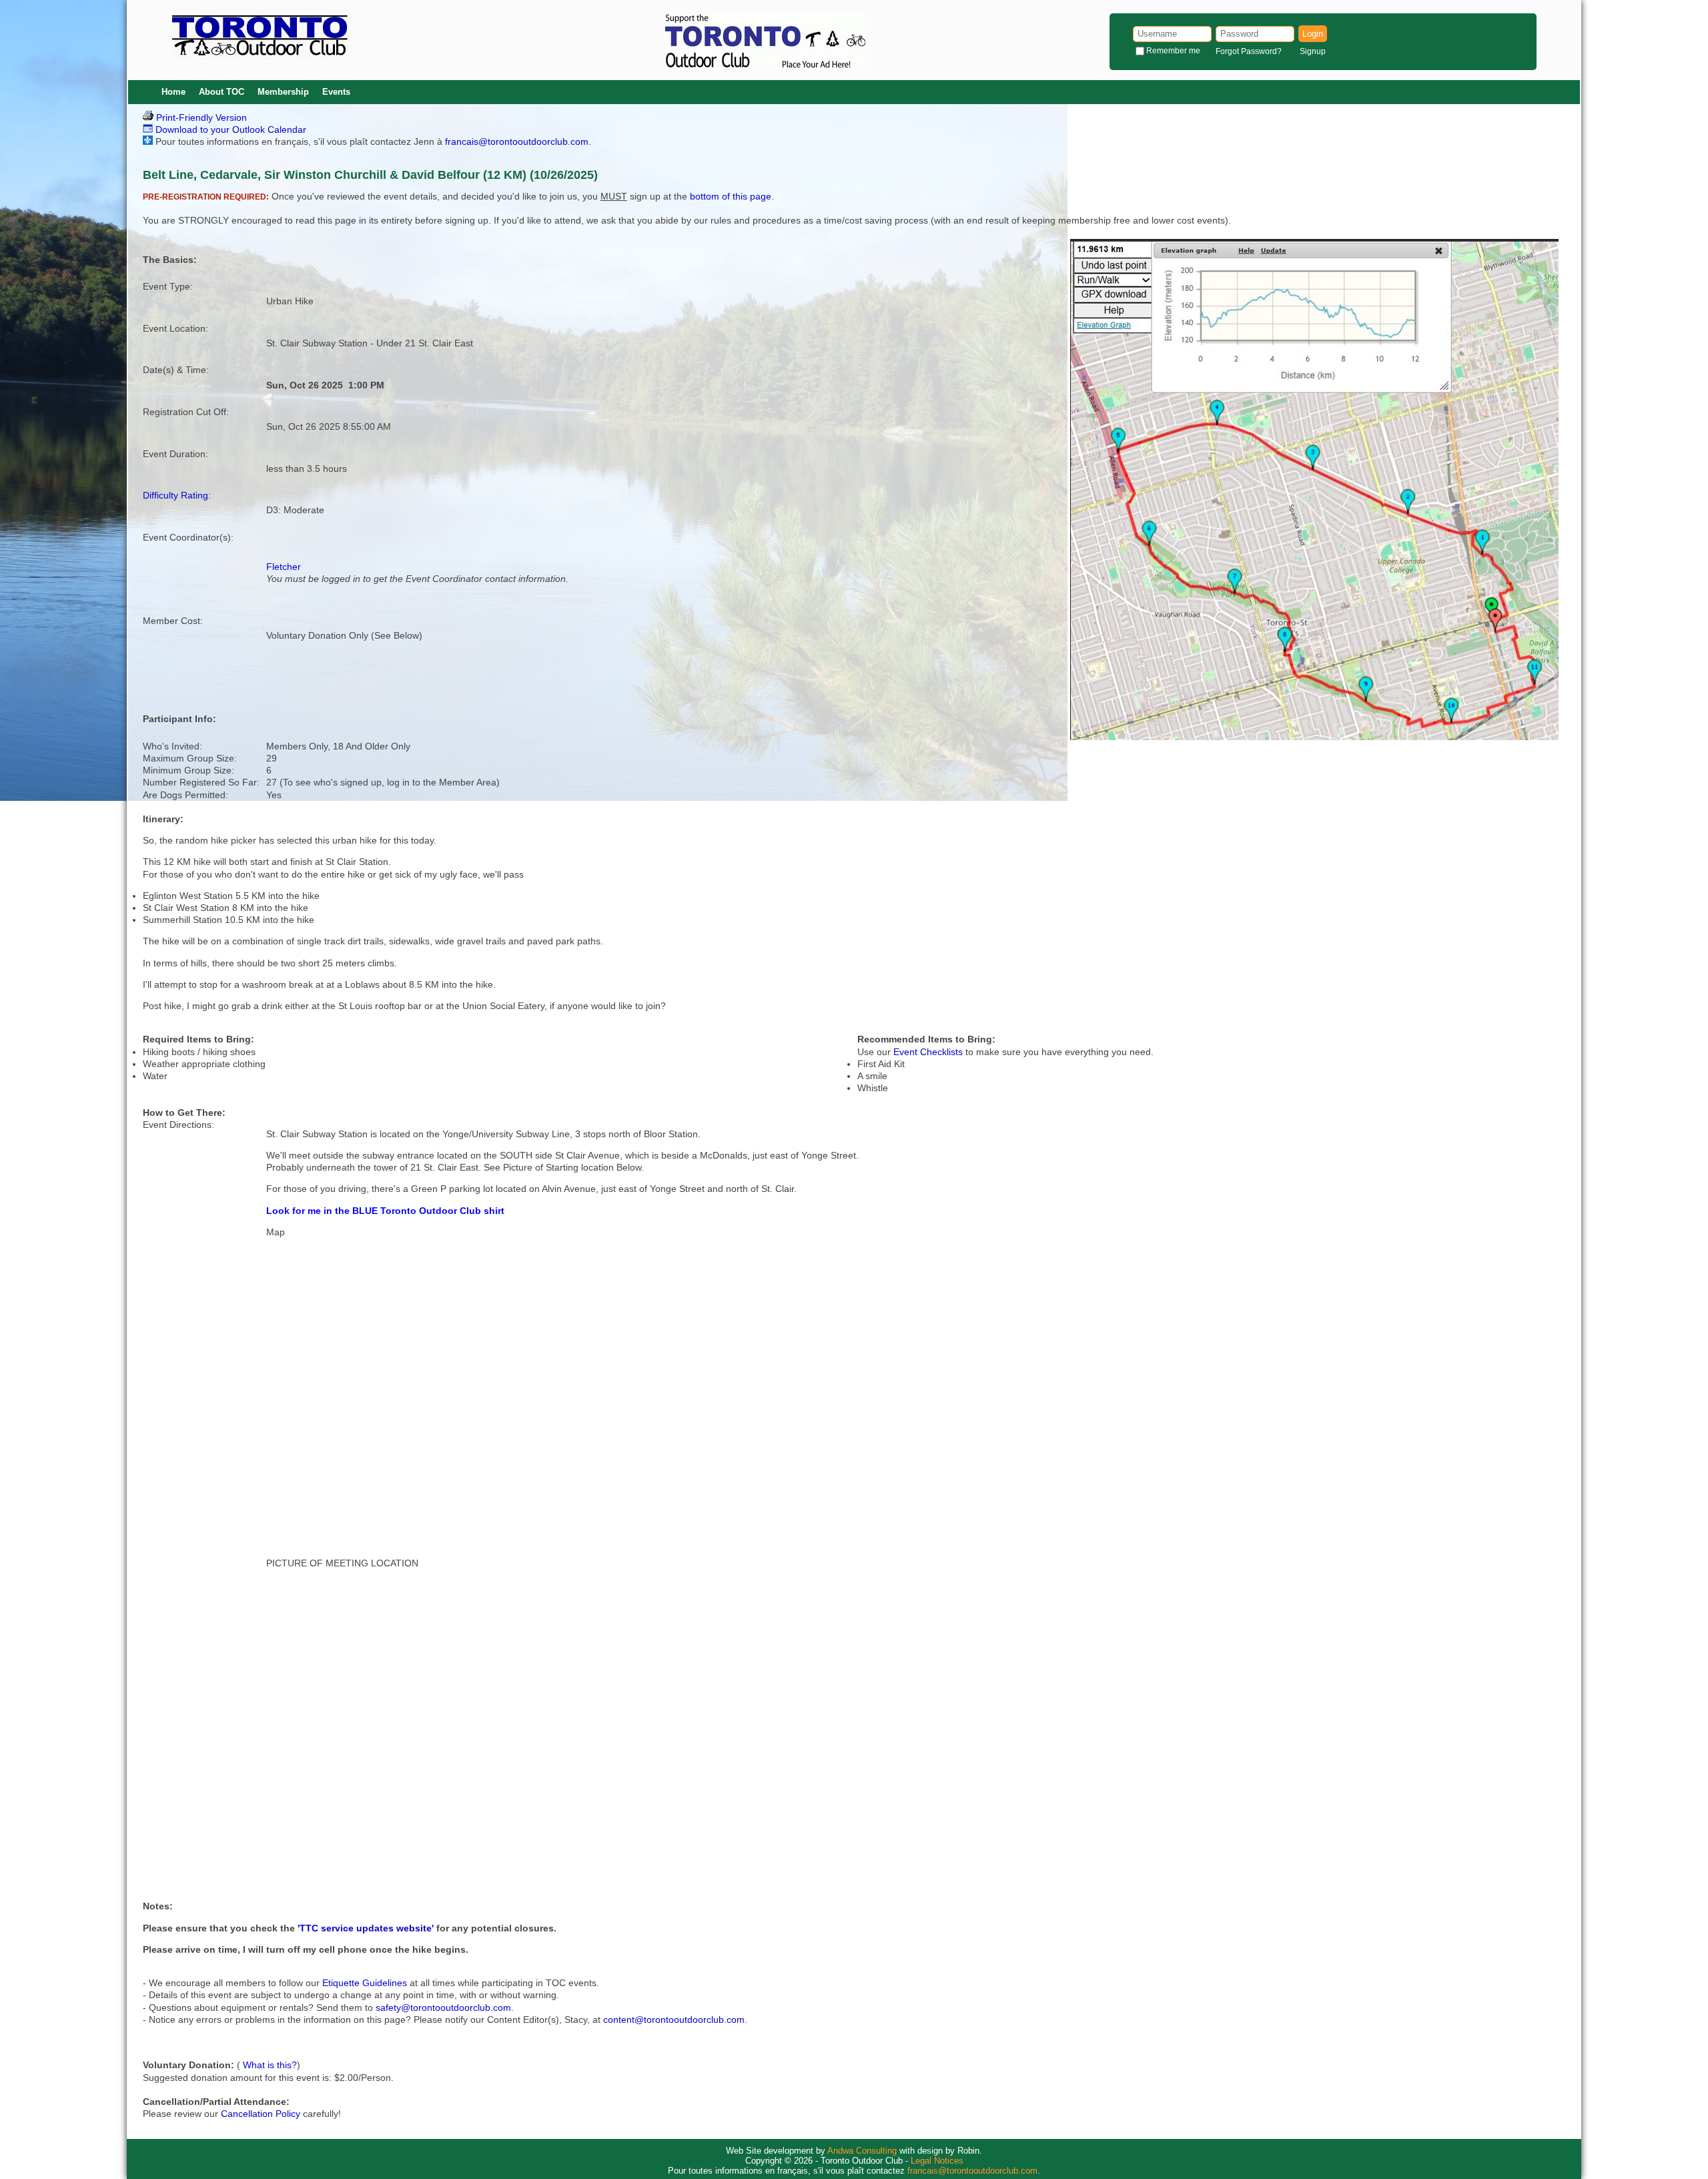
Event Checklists (928, 1052)
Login (1313, 34)
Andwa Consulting (862, 2151)
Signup (1313, 51)
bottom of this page (731, 196)
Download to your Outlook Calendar (230, 129)
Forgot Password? (1249, 51)
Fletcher (284, 567)
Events (336, 92)
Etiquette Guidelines (365, 1983)
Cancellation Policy (261, 2114)
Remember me (1173, 51)
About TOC (222, 92)
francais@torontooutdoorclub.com (517, 141)
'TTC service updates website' (366, 1928)
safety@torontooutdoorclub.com (443, 2007)
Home (173, 92)
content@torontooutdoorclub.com (674, 2019)
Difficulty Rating (175, 495)
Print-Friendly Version (200, 117)
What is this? (270, 2065)
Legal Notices (937, 2161)
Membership (283, 92)
